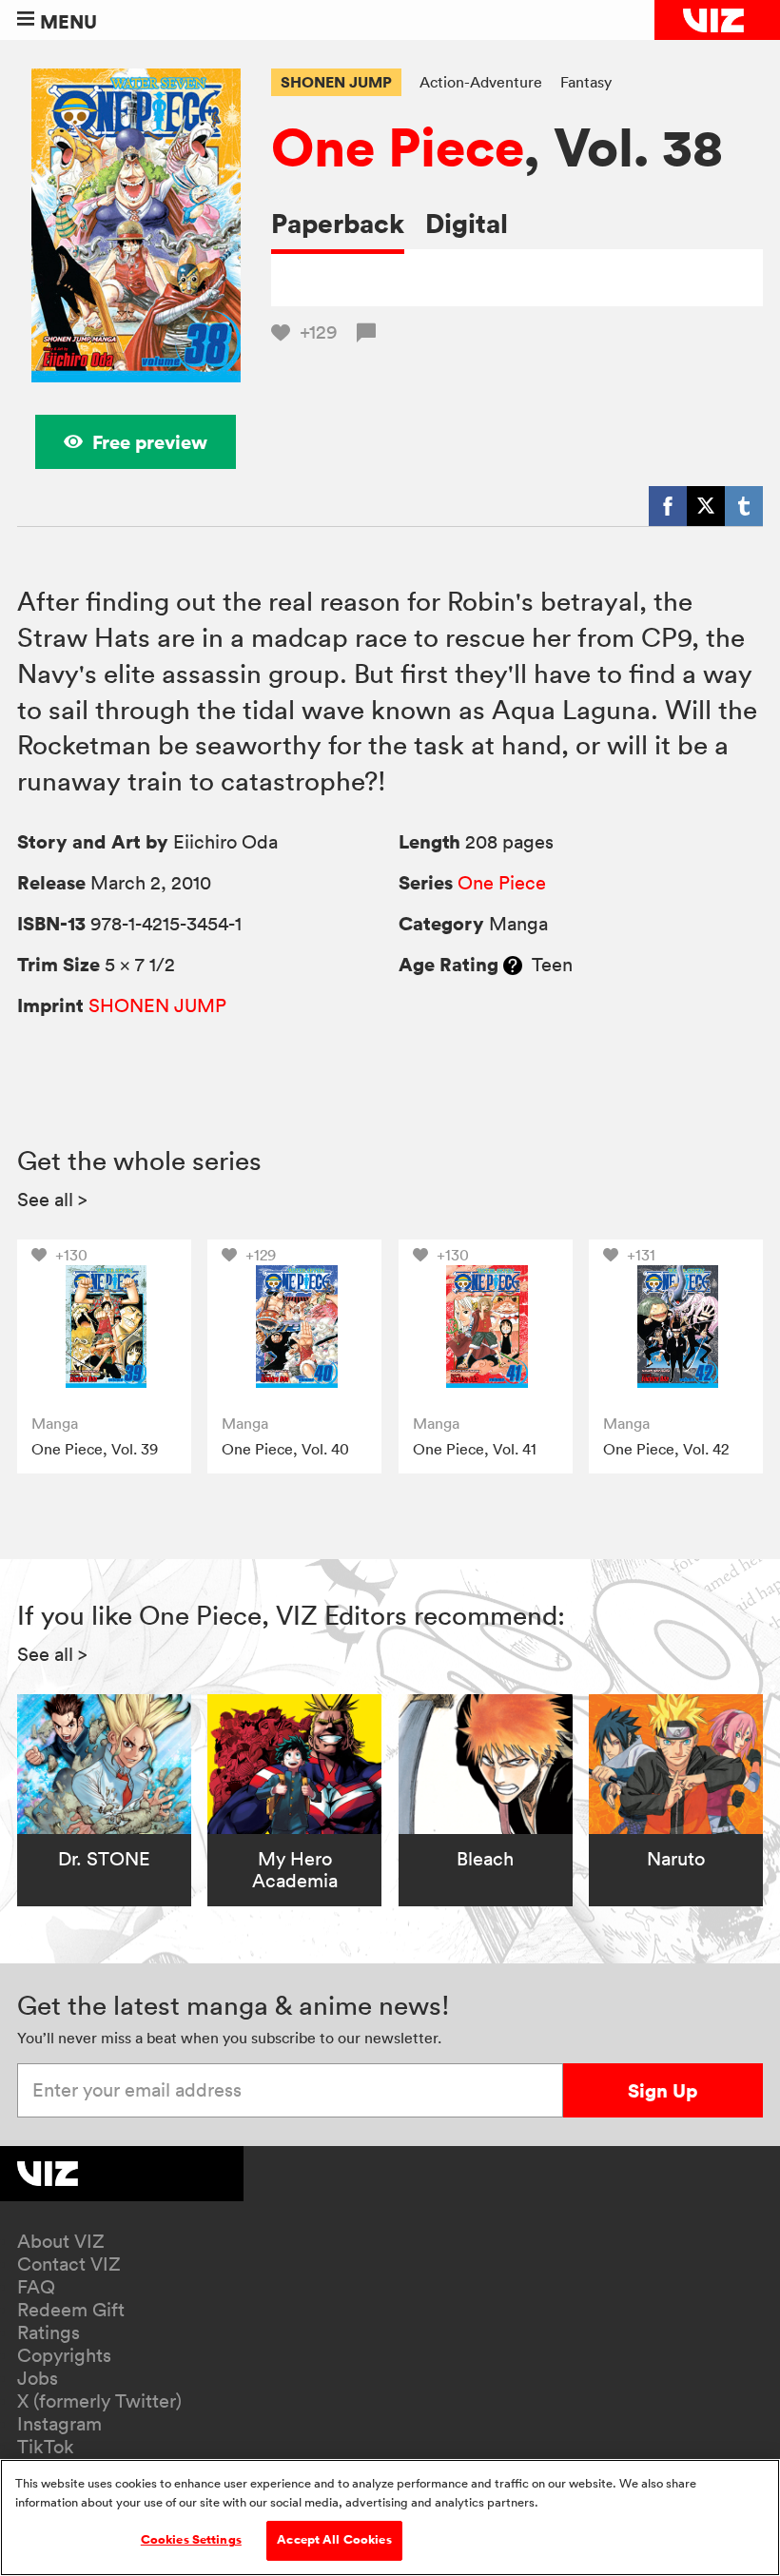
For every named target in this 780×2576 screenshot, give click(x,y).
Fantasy (586, 82)
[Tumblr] (744, 506)
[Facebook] (668, 506)
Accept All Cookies (334, 2540)
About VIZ (61, 2241)
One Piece (397, 146)
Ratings (49, 2332)
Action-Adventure (481, 82)
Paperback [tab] (338, 223)
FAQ (36, 2287)
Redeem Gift (71, 2310)
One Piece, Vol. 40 (285, 1449)
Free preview (150, 442)
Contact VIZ (69, 2264)
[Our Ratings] (513, 965)
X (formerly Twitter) (99, 2401)
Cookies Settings (191, 2540)
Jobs (38, 2378)
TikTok (46, 2447)
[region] (390, 2517)
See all (52, 1200)
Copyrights (64, 2355)
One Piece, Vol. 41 (475, 1449)
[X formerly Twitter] (706, 506)
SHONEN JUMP (336, 82)
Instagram (59, 2424)
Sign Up (663, 2090)
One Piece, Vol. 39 (95, 1449)
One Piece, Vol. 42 (666, 1449)
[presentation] (104, 1327)
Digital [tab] (467, 223)
